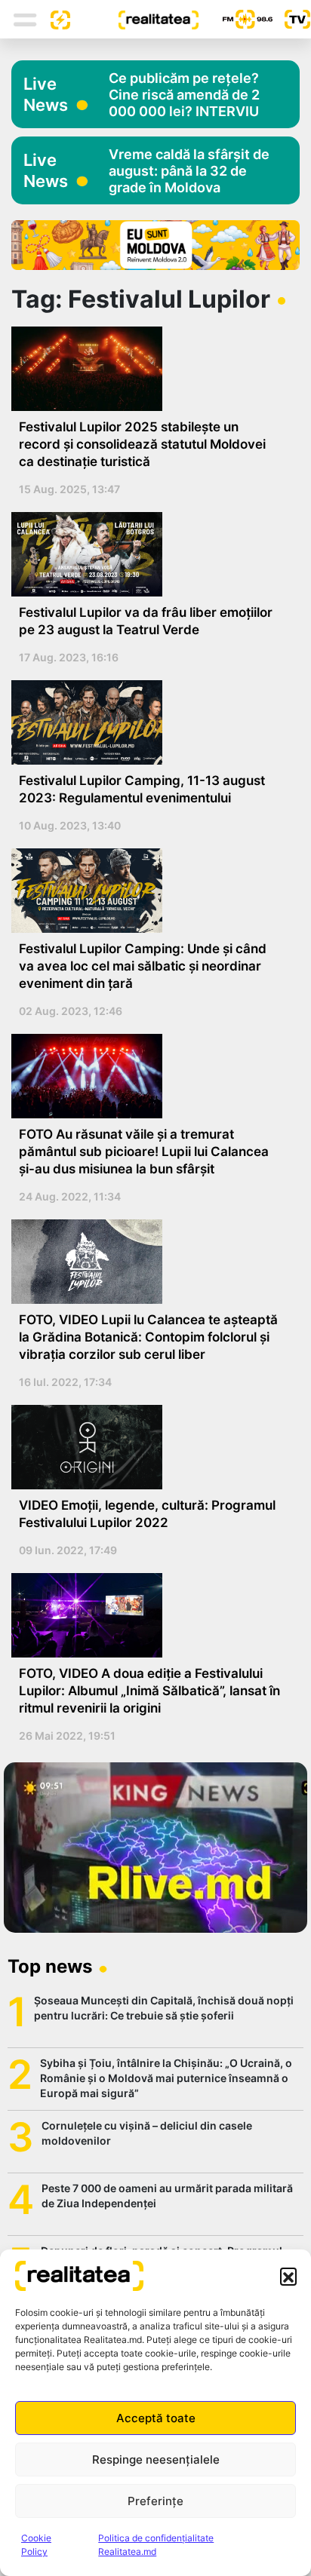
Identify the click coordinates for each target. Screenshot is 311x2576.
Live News (46, 94)
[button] (288, 2276)
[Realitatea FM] (236, 19)
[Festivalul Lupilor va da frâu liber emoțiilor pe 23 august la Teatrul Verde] (150, 554)
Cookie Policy (36, 2545)
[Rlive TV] (291, 19)
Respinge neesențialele (156, 2459)
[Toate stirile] (54, 19)
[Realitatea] (134, 19)
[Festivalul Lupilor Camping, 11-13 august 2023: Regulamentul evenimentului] (150, 722)
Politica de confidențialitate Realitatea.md (156, 2545)
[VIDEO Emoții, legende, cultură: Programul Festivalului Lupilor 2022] (150, 1447)
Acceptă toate (156, 2418)
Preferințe (155, 2501)
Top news (50, 1966)
